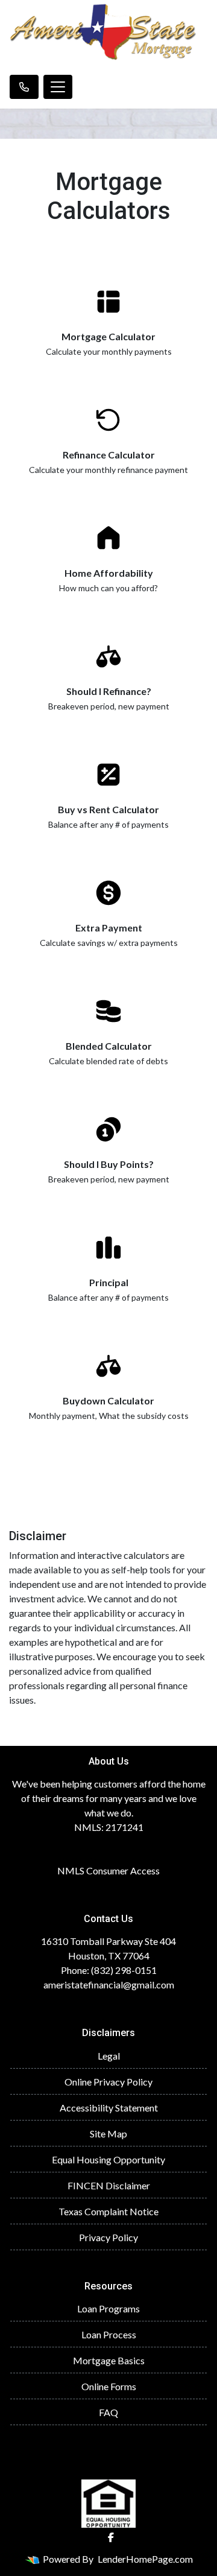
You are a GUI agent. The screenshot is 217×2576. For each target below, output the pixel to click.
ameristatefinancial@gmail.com (109, 1984)
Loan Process (109, 2334)
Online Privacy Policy (108, 2082)
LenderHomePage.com (145, 2559)
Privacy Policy (108, 2237)
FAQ (108, 2412)
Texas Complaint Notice (108, 2211)
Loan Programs (108, 2308)
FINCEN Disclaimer (109, 2185)
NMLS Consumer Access (108, 1870)
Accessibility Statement (109, 2108)
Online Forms (109, 2386)
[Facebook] (111, 2537)
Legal (109, 2056)
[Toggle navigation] (58, 87)
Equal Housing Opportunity (108, 2159)
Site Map (108, 2133)
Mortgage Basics (109, 2360)
